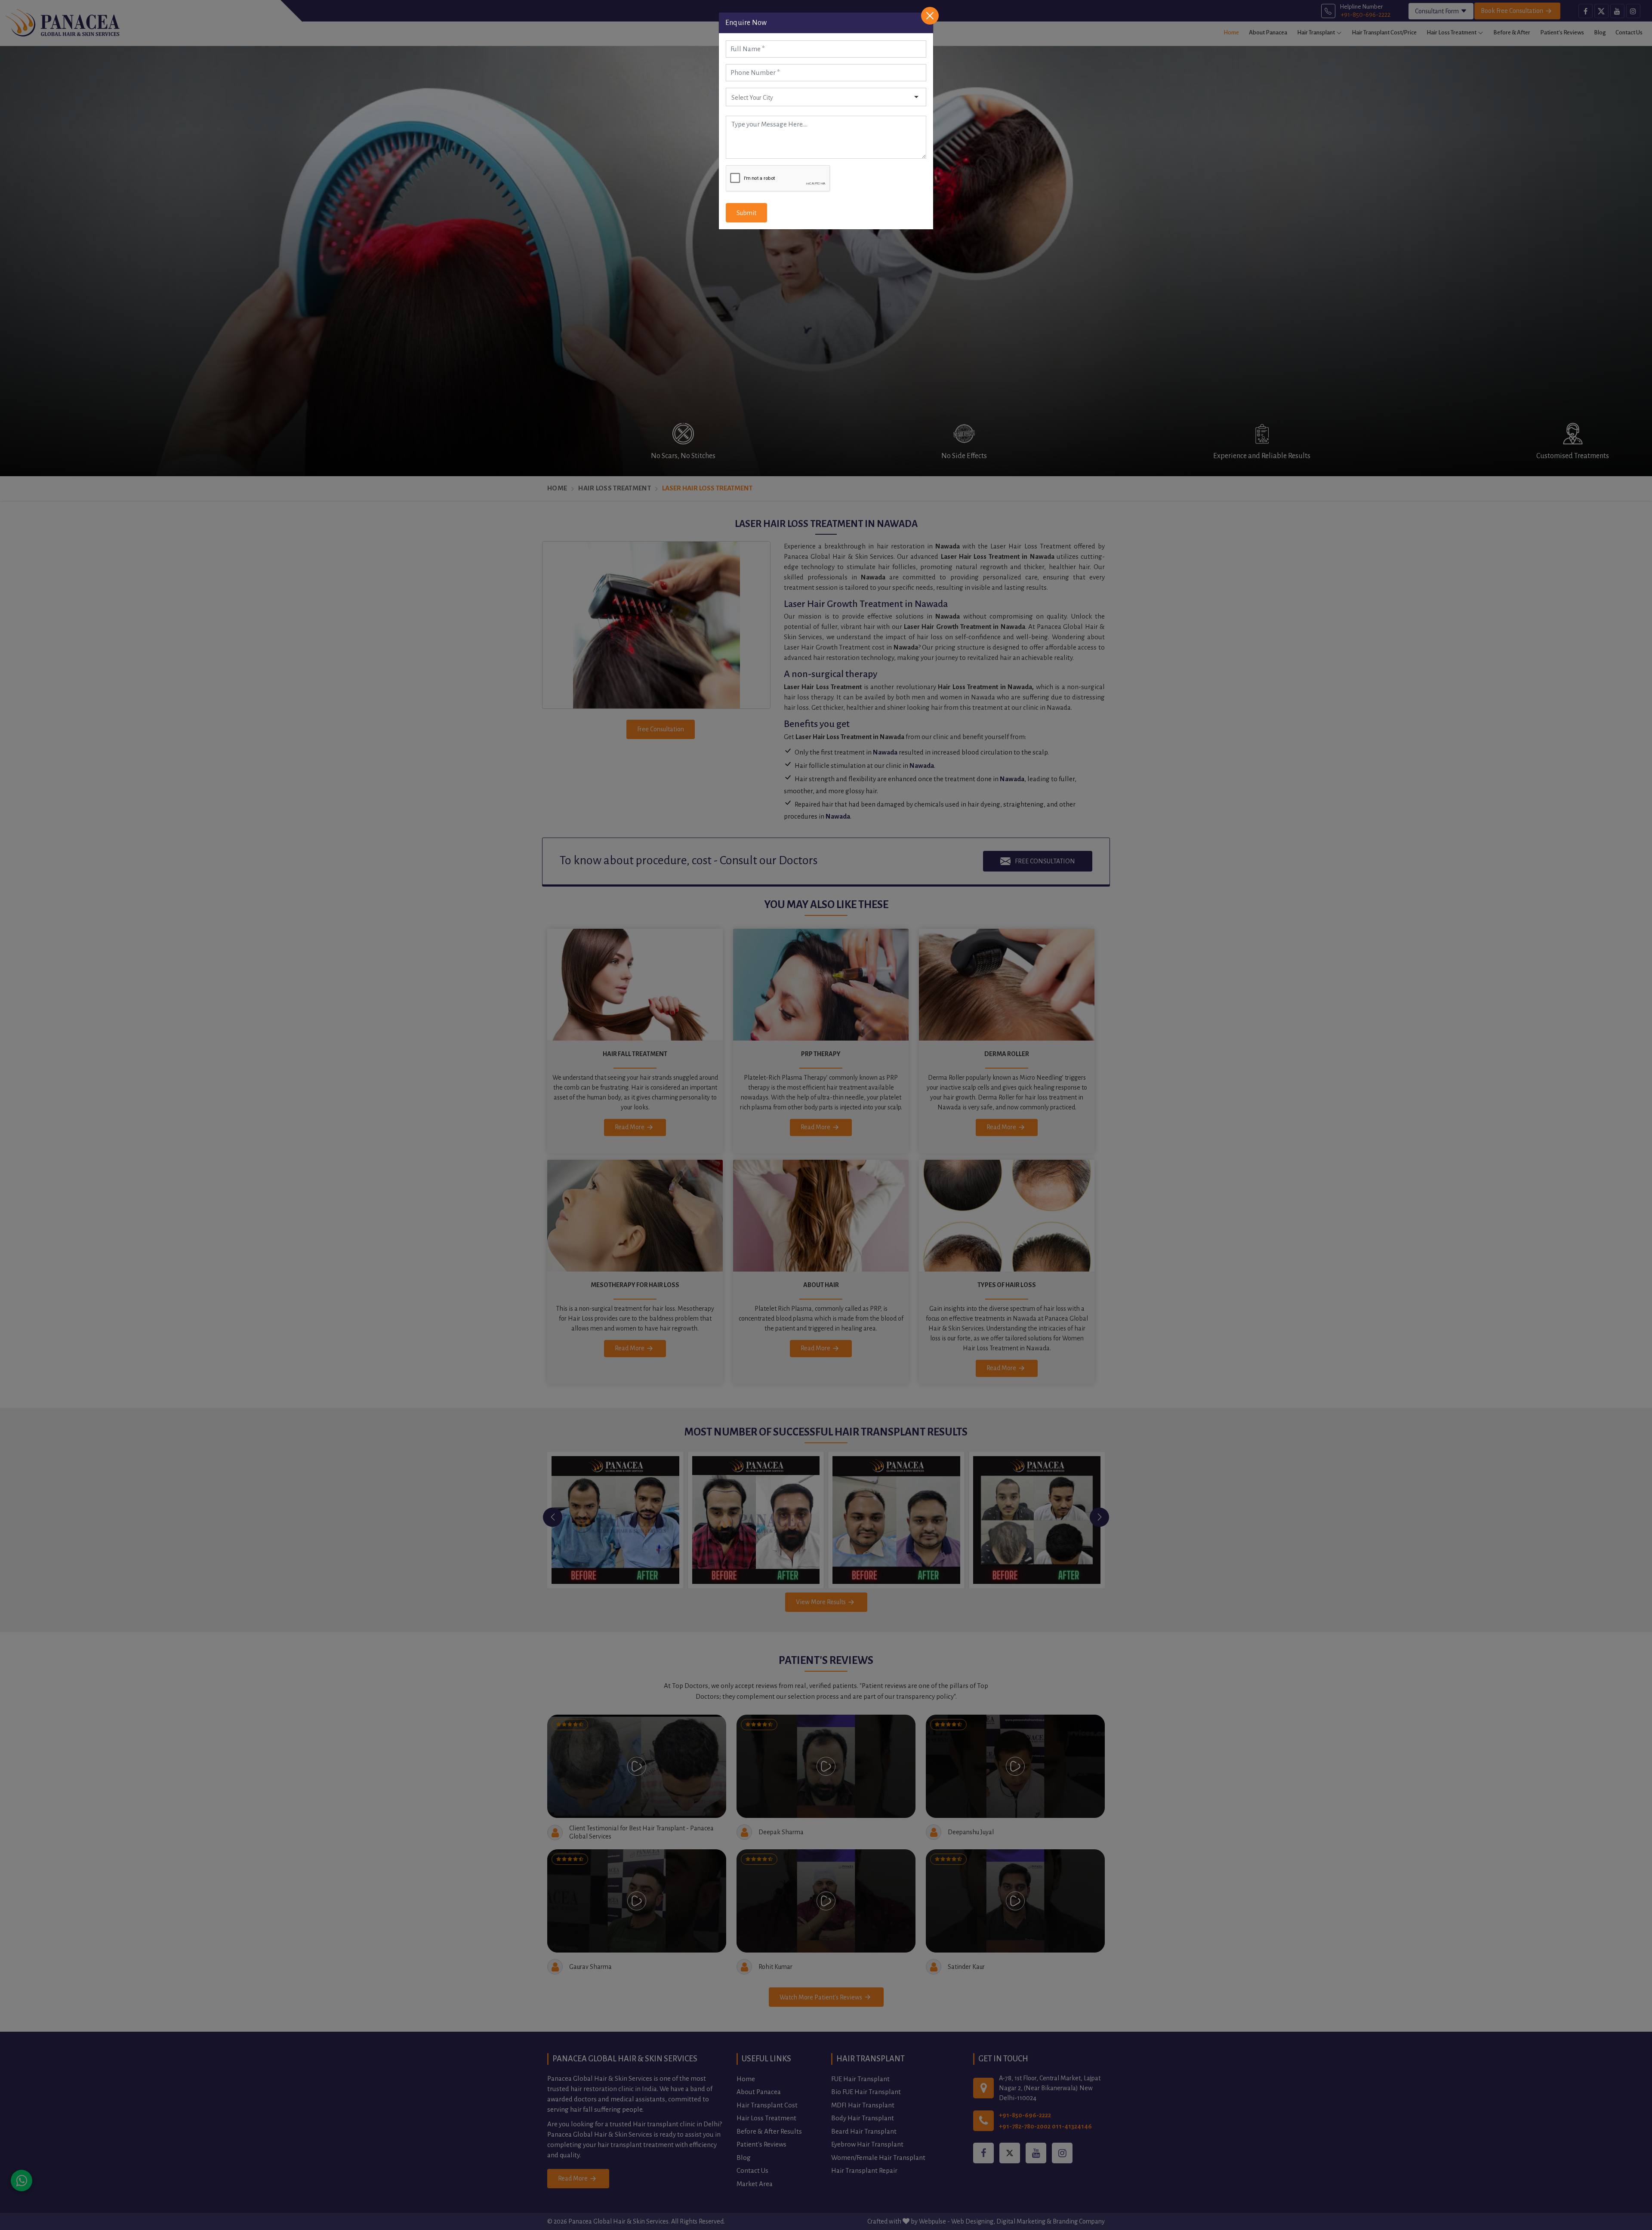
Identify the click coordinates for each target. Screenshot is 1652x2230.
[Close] (930, 16)
